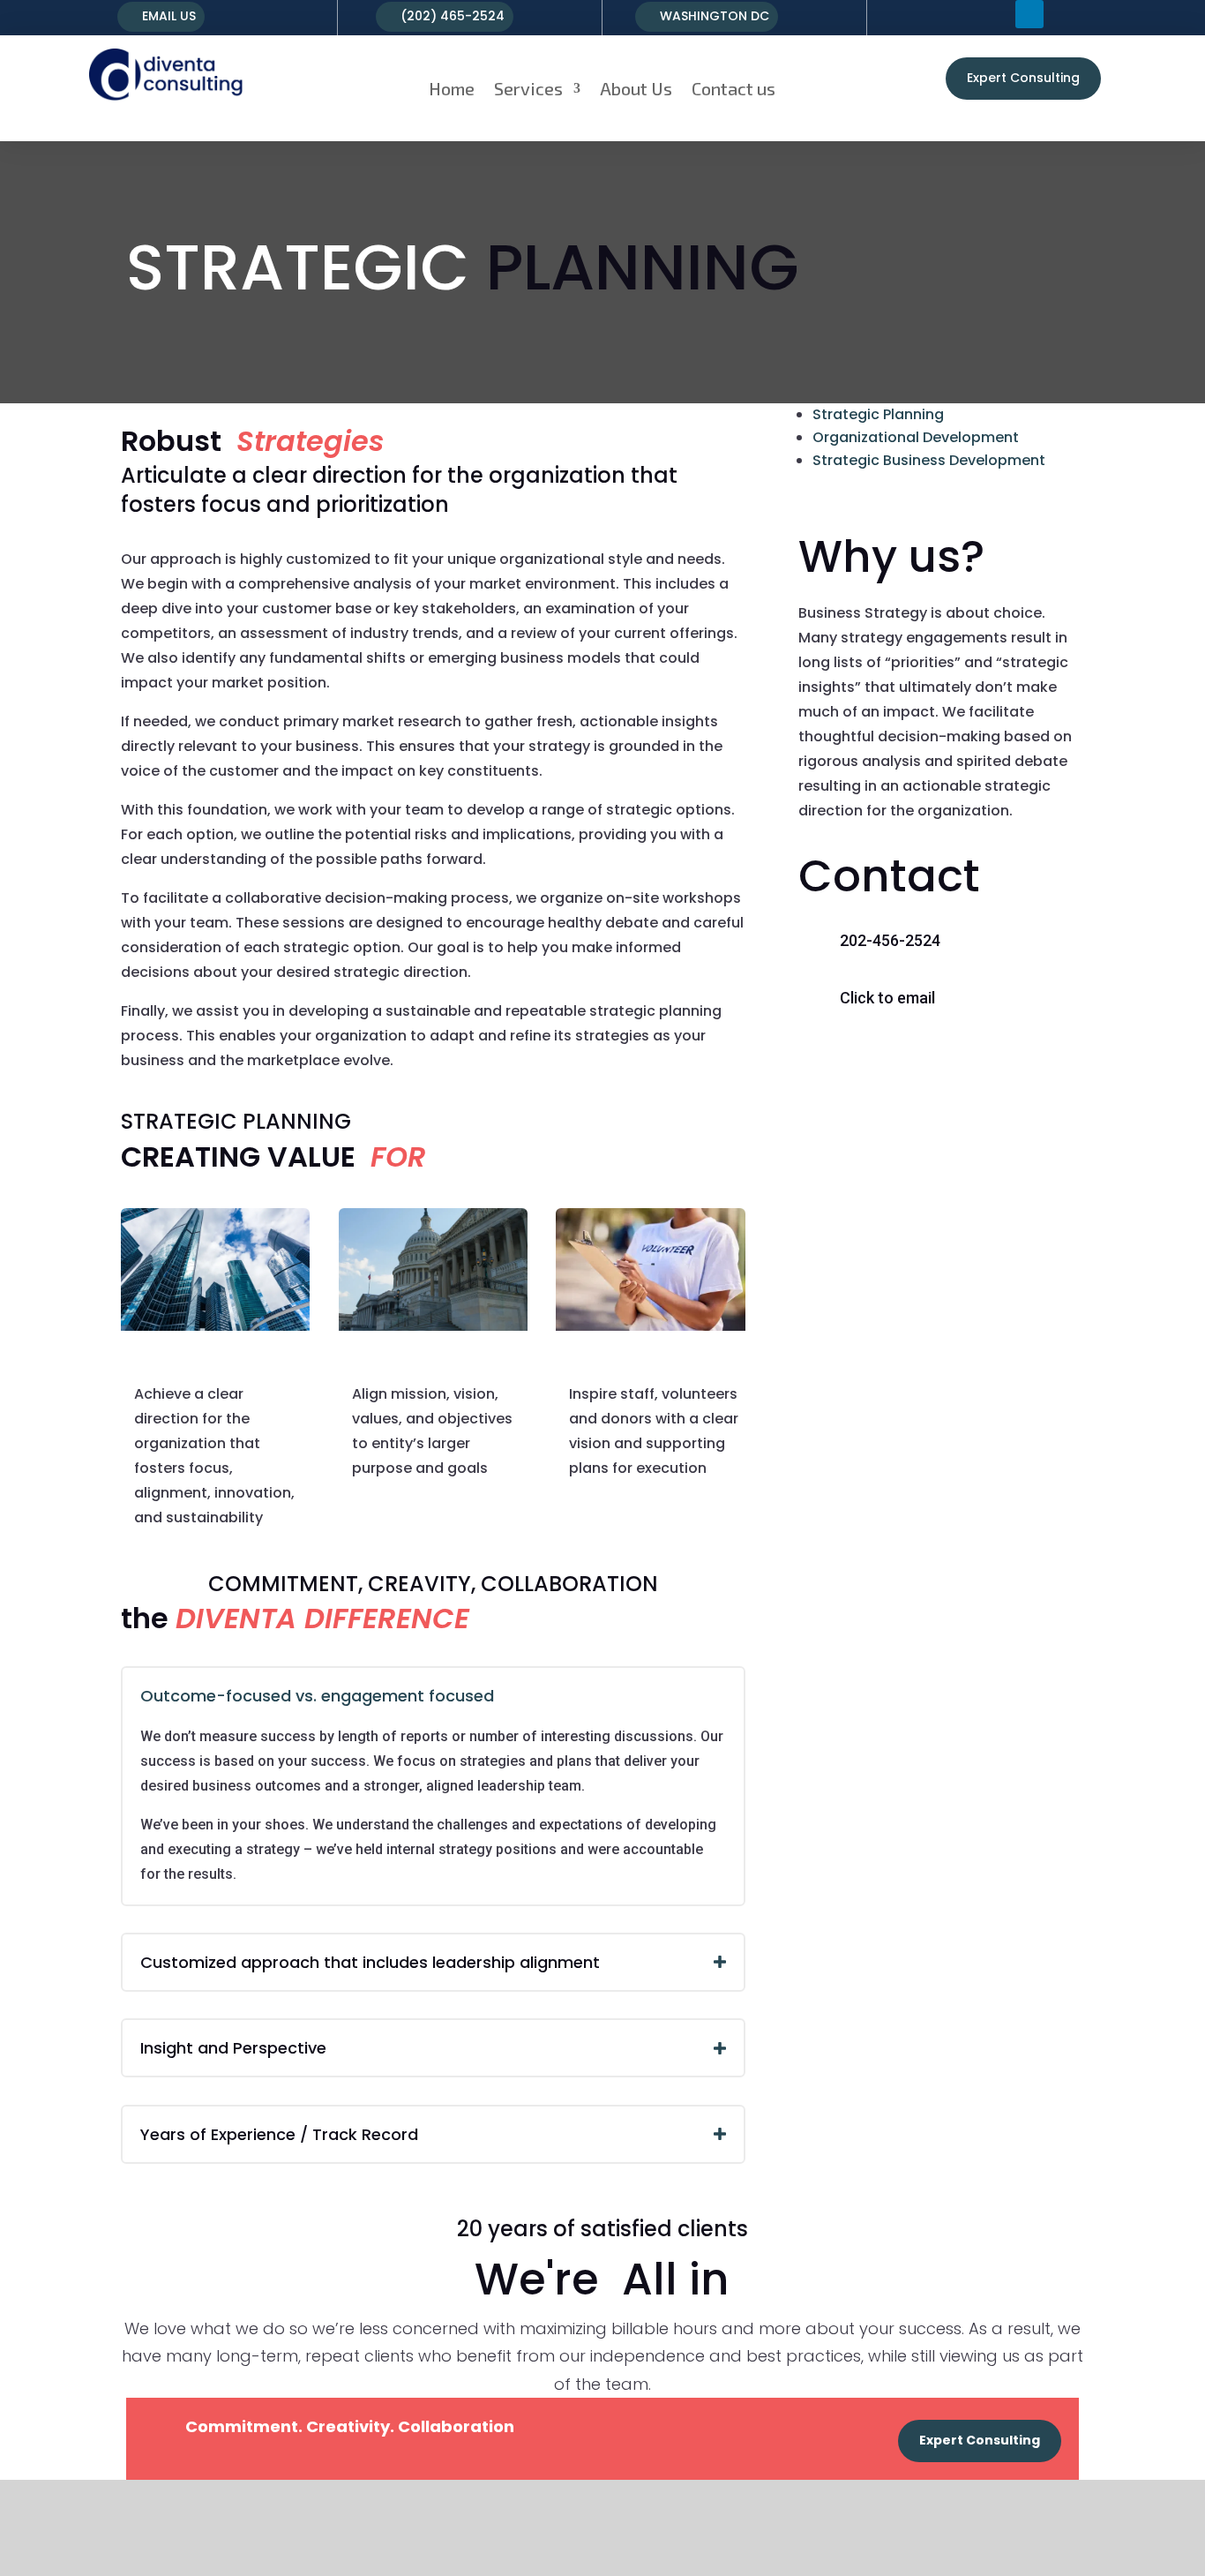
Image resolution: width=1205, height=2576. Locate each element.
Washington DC (715, 16)
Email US (169, 16)
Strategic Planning (878, 414)
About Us (636, 88)
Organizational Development (916, 437)
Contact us (733, 88)
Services (528, 88)
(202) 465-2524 (453, 16)
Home (452, 88)
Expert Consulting (1023, 78)
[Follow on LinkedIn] (1029, 14)
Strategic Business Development (929, 460)
